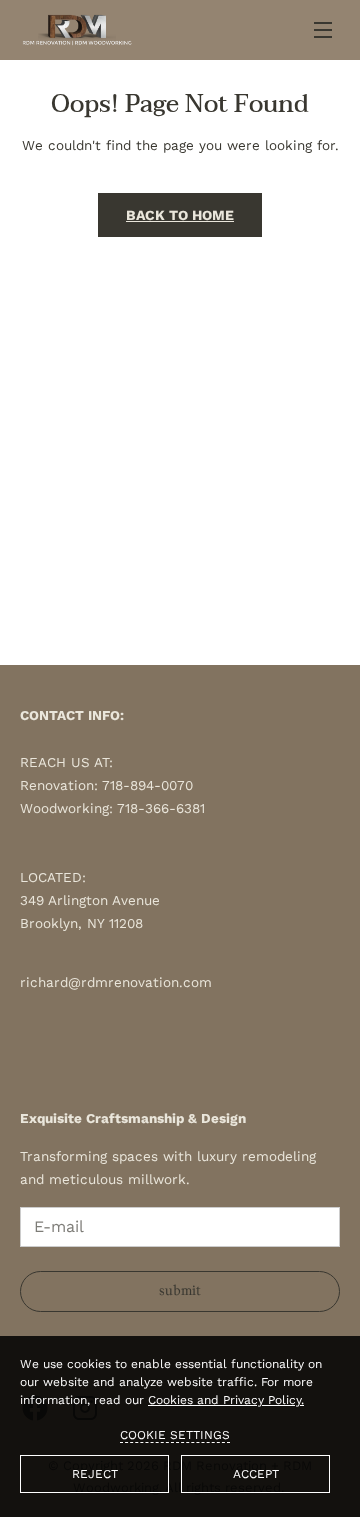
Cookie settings (175, 1435)
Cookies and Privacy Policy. (226, 1400)
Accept (256, 1474)
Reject (95, 1474)
